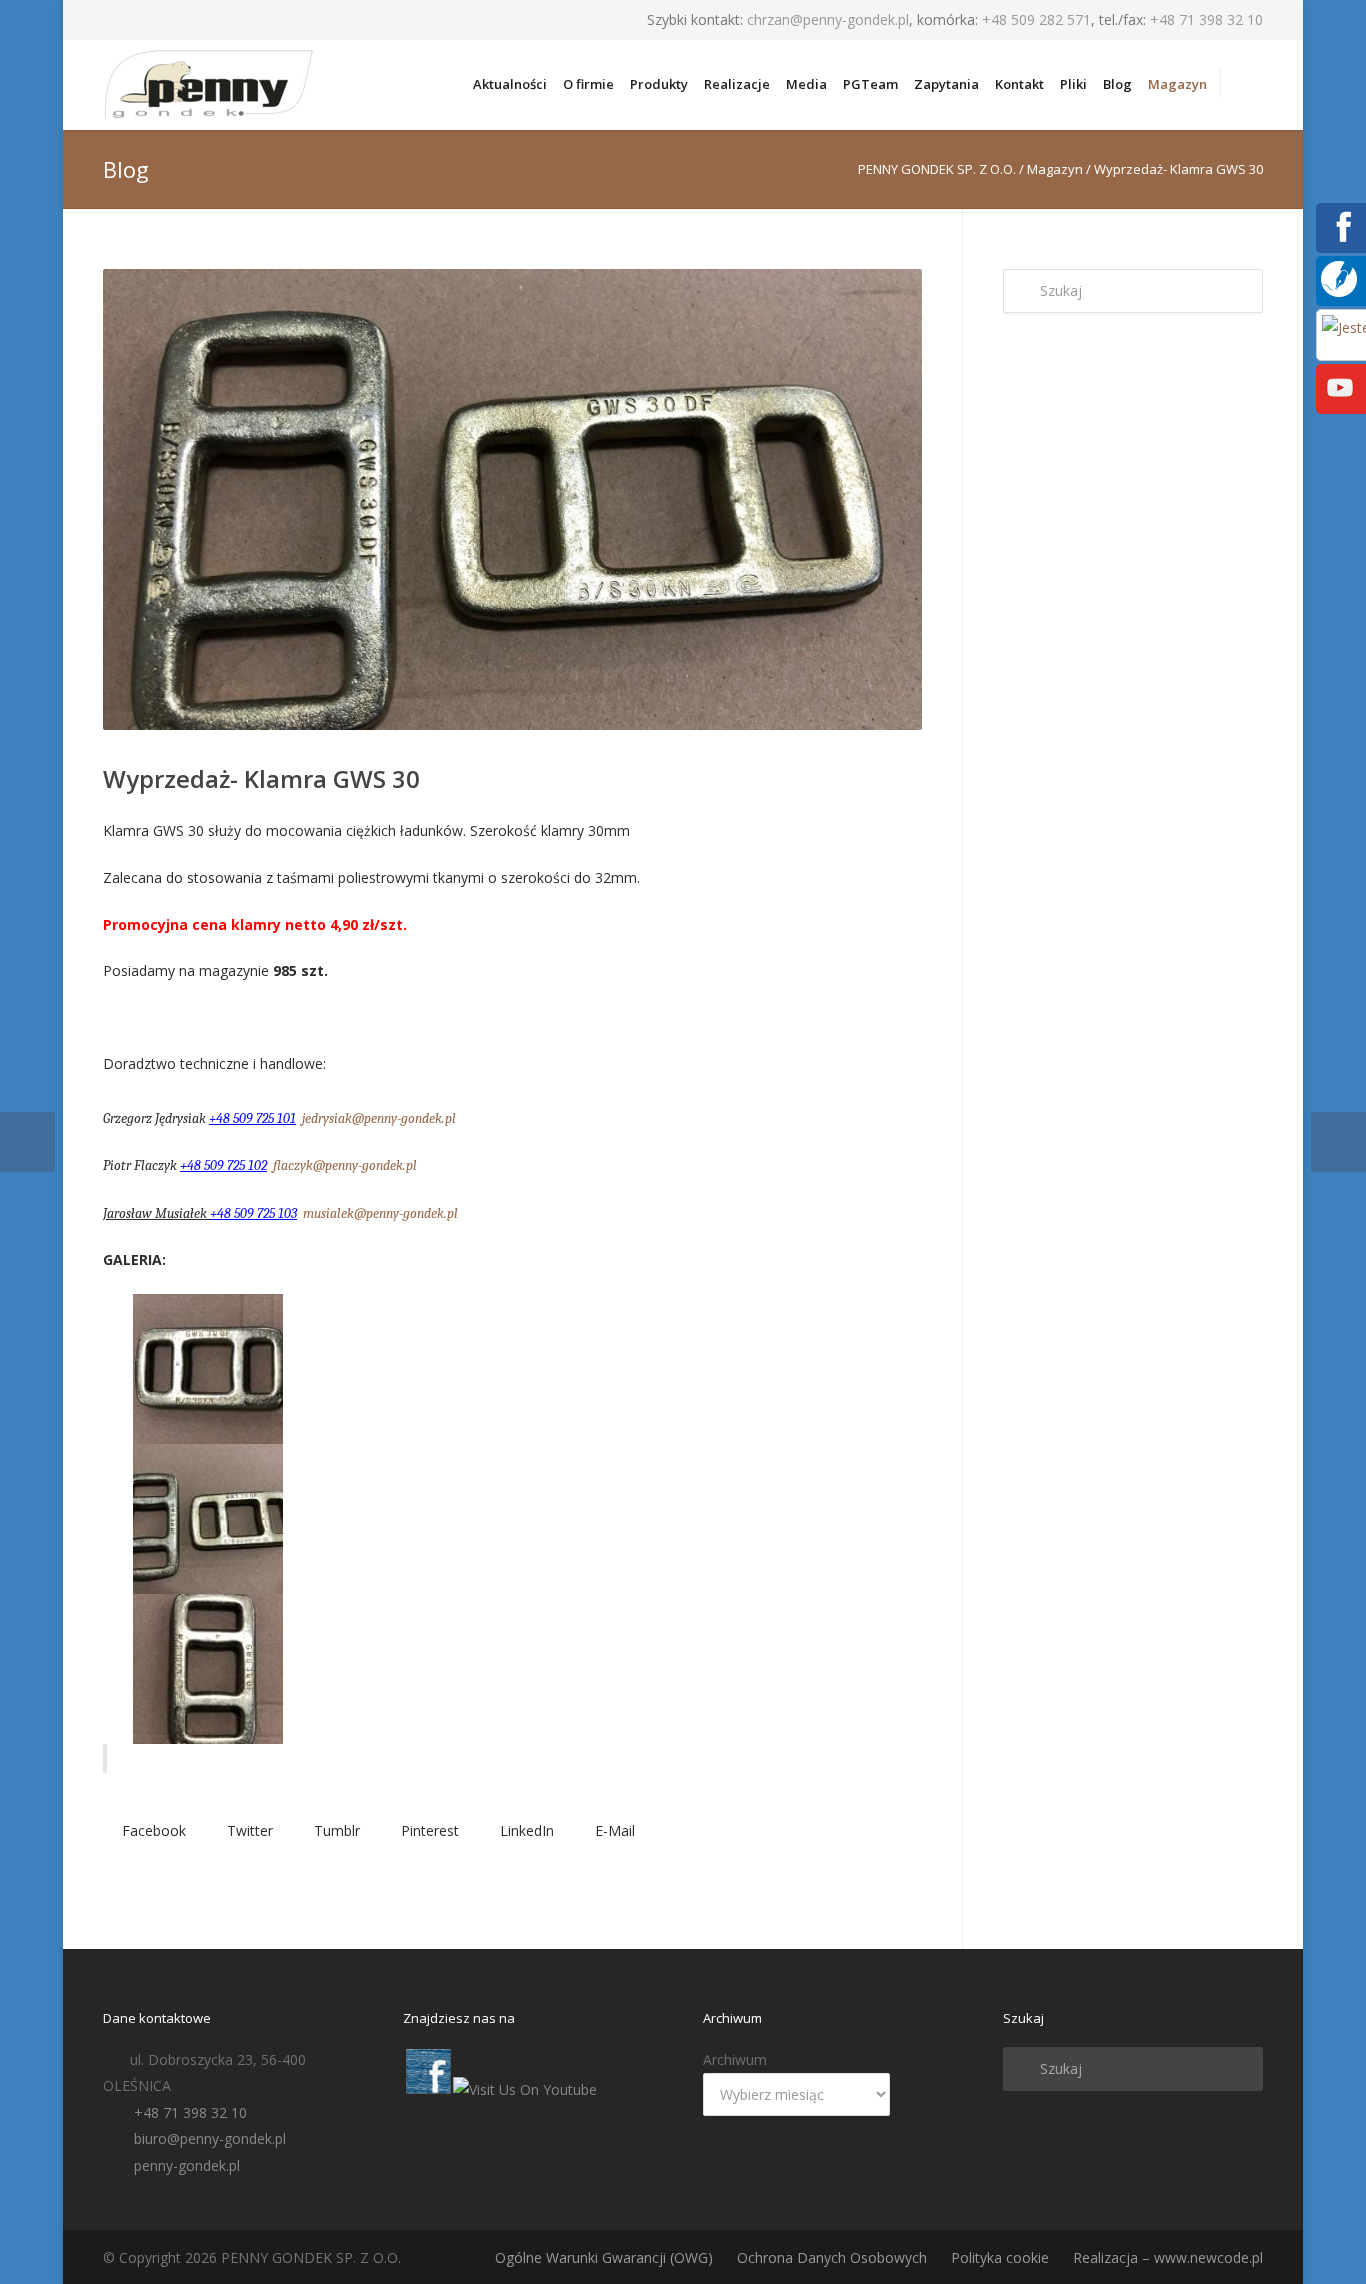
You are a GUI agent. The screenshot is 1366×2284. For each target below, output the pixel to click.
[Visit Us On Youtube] (524, 2089)
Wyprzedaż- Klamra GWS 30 (261, 778)
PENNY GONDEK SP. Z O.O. (937, 169)
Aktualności (510, 84)
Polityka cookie (1000, 2257)
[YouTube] (1340, 401)
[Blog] (1339, 291)
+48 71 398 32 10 (1206, 19)
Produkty (659, 84)
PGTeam (870, 84)
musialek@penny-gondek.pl (380, 1213)
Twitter (248, 1830)
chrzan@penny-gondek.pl (828, 19)
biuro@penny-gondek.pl (210, 2138)
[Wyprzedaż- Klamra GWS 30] (512, 499)
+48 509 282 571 (1036, 19)
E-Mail (613, 1830)
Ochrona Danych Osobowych (832, 2257)
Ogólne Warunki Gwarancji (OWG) (604, 2257)
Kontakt (1019, 84)
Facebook (152, 1830)
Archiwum (735, 2059)
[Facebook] (1340, 240)
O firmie (588, 84)
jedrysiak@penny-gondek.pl (379, 1118)
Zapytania (946, 84)
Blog (1117, 84)
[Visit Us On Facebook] (427, 2089)
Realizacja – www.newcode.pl (1168, 2257)
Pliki (1073, 84)
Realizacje (737, 84)
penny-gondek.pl (187, 2165)
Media (806, 84)
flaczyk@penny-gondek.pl (345, 1165)
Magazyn (1177, 84)
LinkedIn (525, 1830)
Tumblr (335, 1830)
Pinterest (428, 1830)
